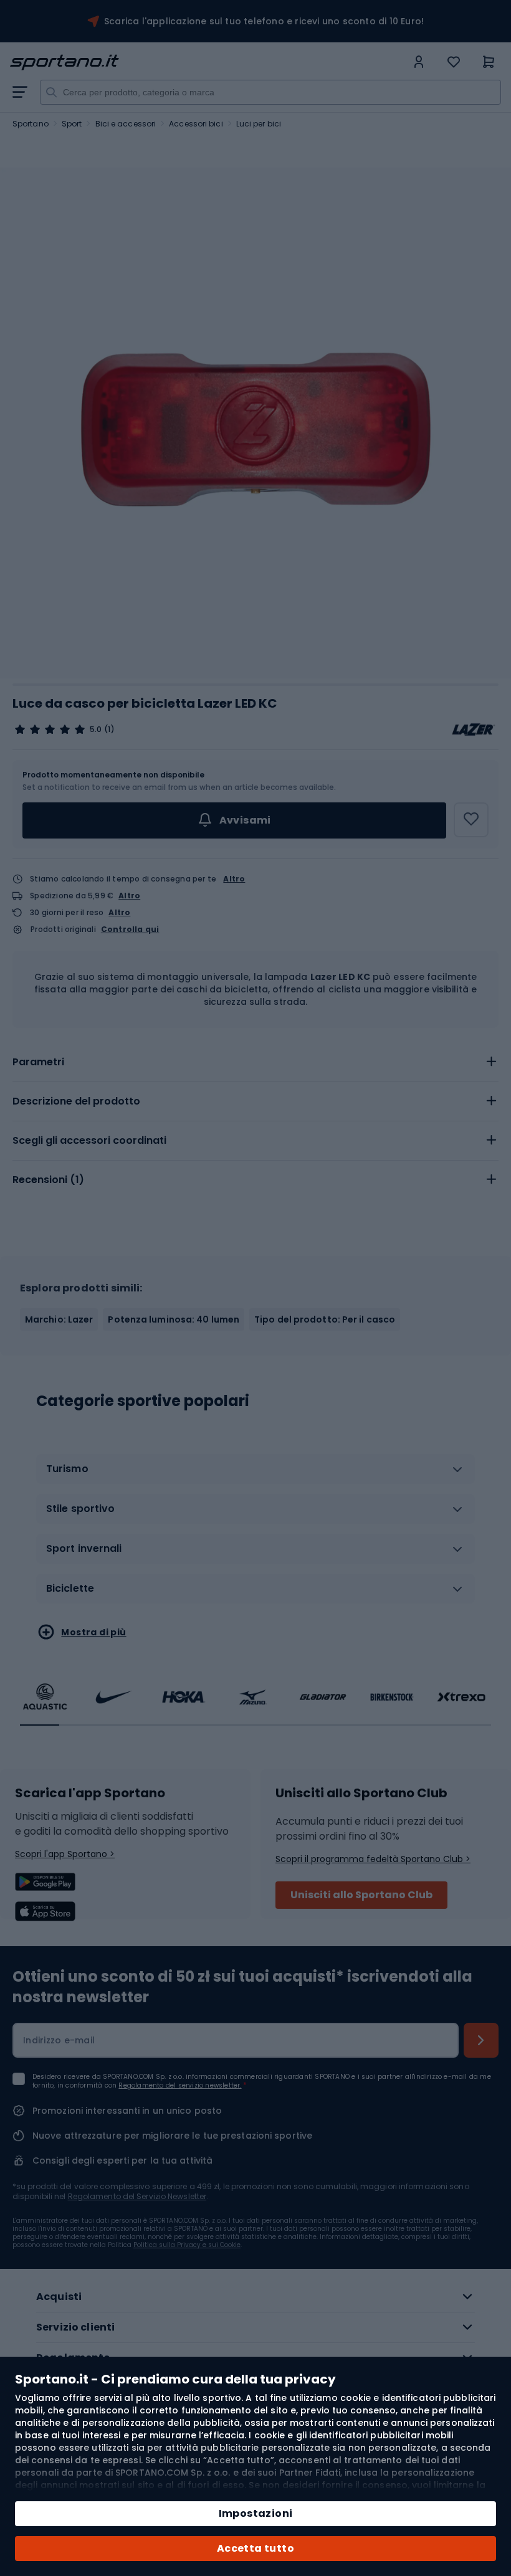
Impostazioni (256, 2513)
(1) (109, 730)
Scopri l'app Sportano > (65, 1854)
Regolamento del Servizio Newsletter (137, 2196)
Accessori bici (196, 124)
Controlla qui (130, 929)
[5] (50, 730)
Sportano (31, 124)
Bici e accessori (126, 124)
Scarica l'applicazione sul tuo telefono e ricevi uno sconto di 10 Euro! (264, 21)
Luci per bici (259, 124)
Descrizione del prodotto (76, 1101)
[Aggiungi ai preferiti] (471, 820)
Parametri (38, 1062)
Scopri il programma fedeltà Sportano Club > (373, 1859)
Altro (234, 879)
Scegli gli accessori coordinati (89, 1140)
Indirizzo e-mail (59, 2040)
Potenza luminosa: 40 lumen (174, 1319)
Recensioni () (48, 1180)
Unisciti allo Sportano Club (361, 1895)
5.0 (96, 730)
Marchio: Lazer (59, 1319)
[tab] (255, 1062)
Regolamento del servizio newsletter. (180, 2085)
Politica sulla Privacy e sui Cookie (187, 2245)
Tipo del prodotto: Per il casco (325, 1319)
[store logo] (208, 62)
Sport (72, 124)
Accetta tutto (255, 2548)
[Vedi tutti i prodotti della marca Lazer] (474, 730)
